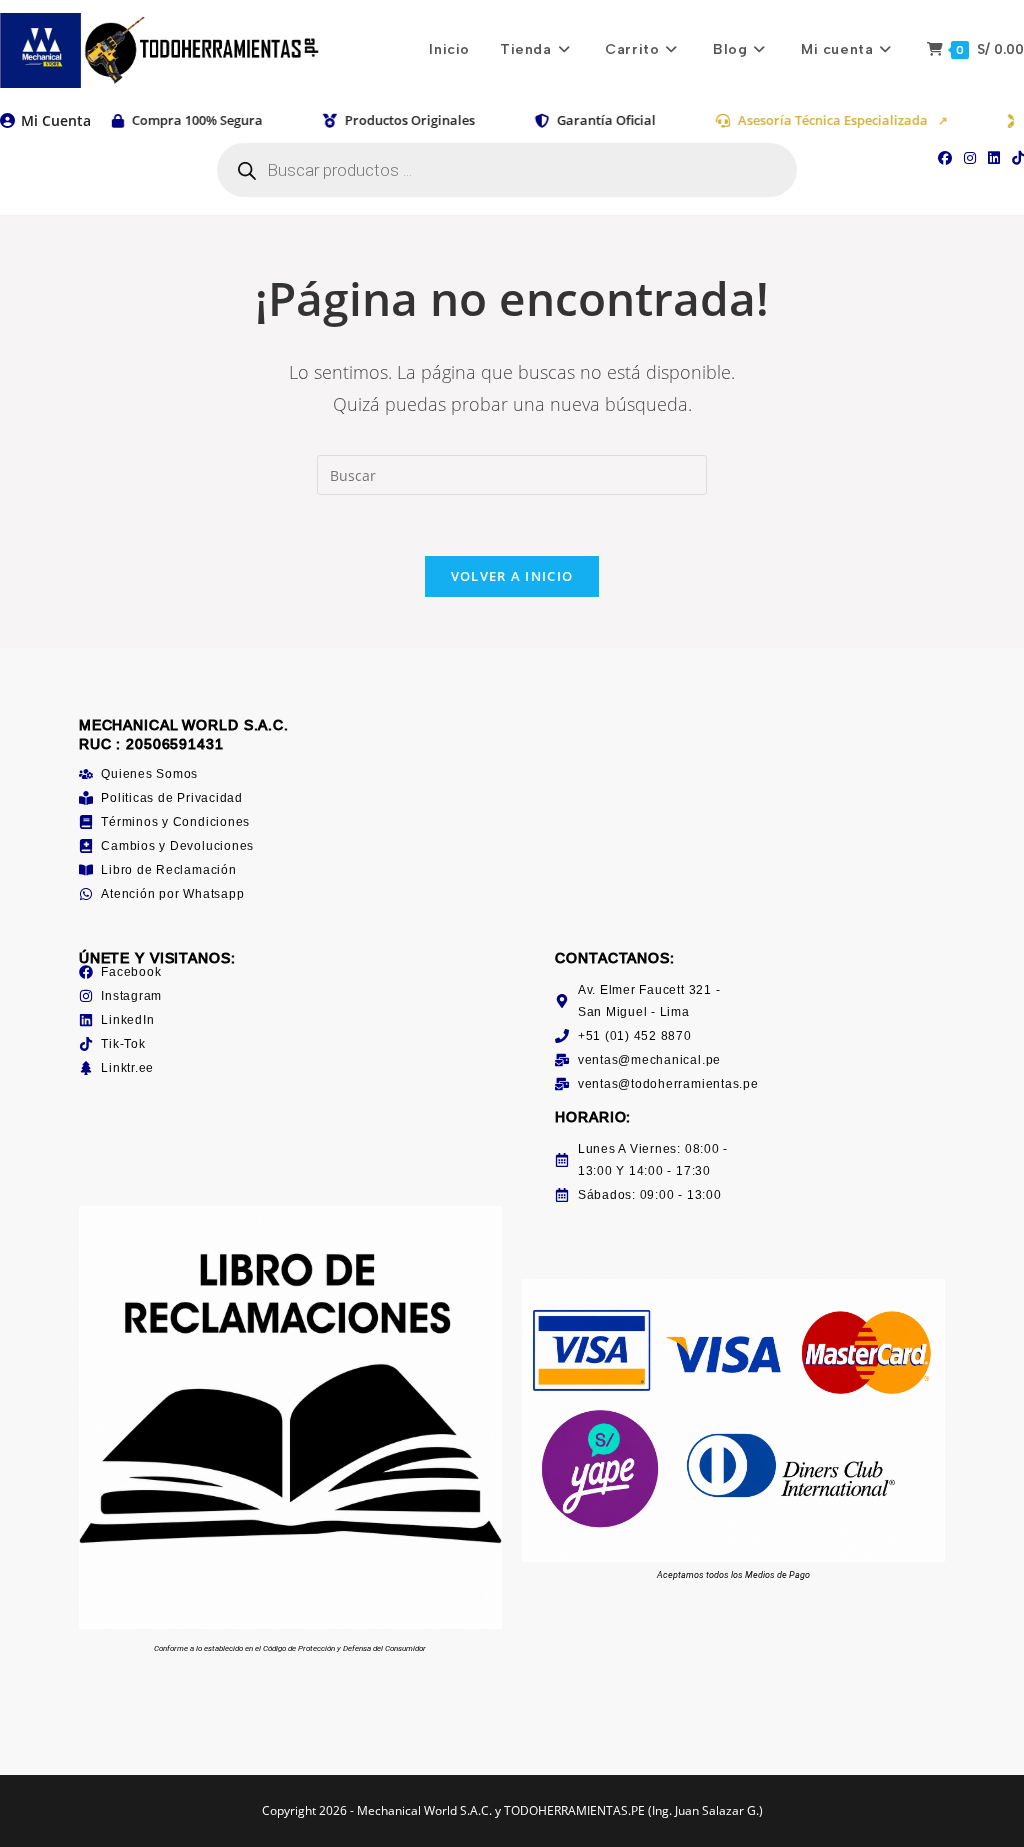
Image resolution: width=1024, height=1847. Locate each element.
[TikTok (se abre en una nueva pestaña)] (1015, 158)
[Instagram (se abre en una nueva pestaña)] (970, 158)
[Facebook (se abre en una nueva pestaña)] (945, 158)
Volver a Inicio (512, 576)
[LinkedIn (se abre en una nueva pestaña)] (994, 158)
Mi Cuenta (56, 120)
